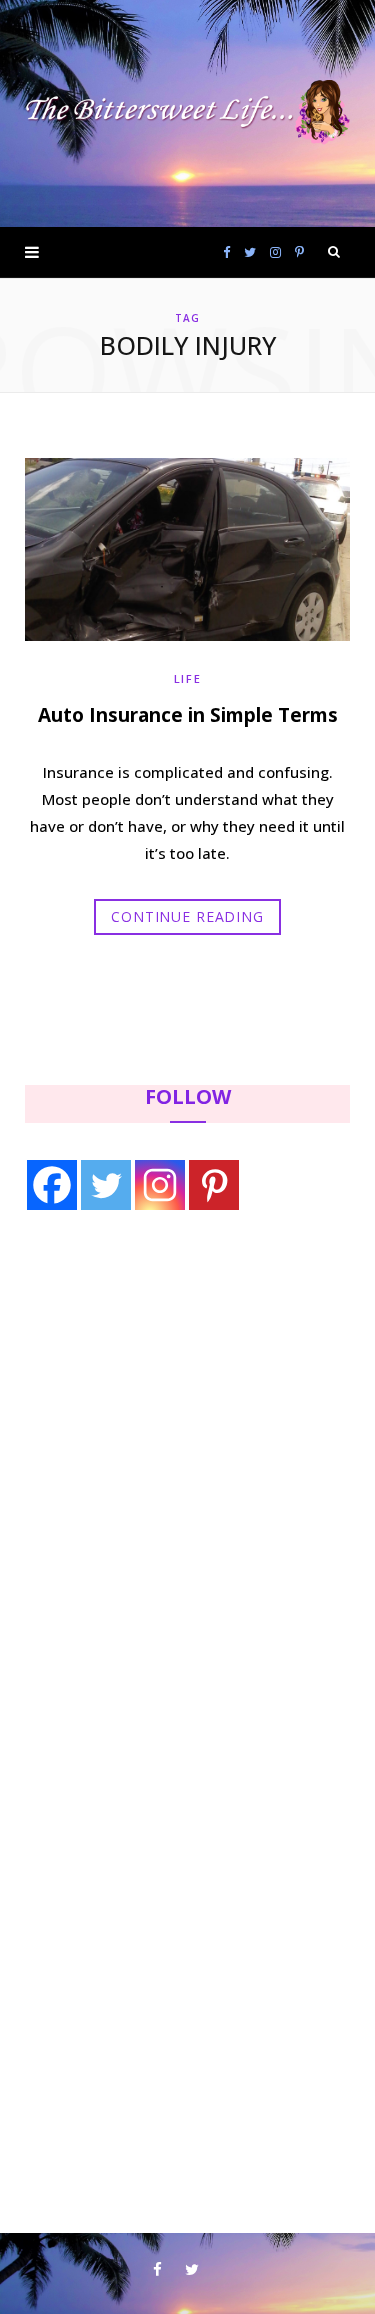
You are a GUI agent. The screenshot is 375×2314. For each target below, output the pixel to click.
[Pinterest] (214, 1185)
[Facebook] (52, 1185)
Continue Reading (187, 916)
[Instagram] (160, 1185)
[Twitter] (106, 1185)
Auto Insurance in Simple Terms (188, 715)
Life (188, 678)
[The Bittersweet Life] (187, 114)
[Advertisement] (151, 1391)
